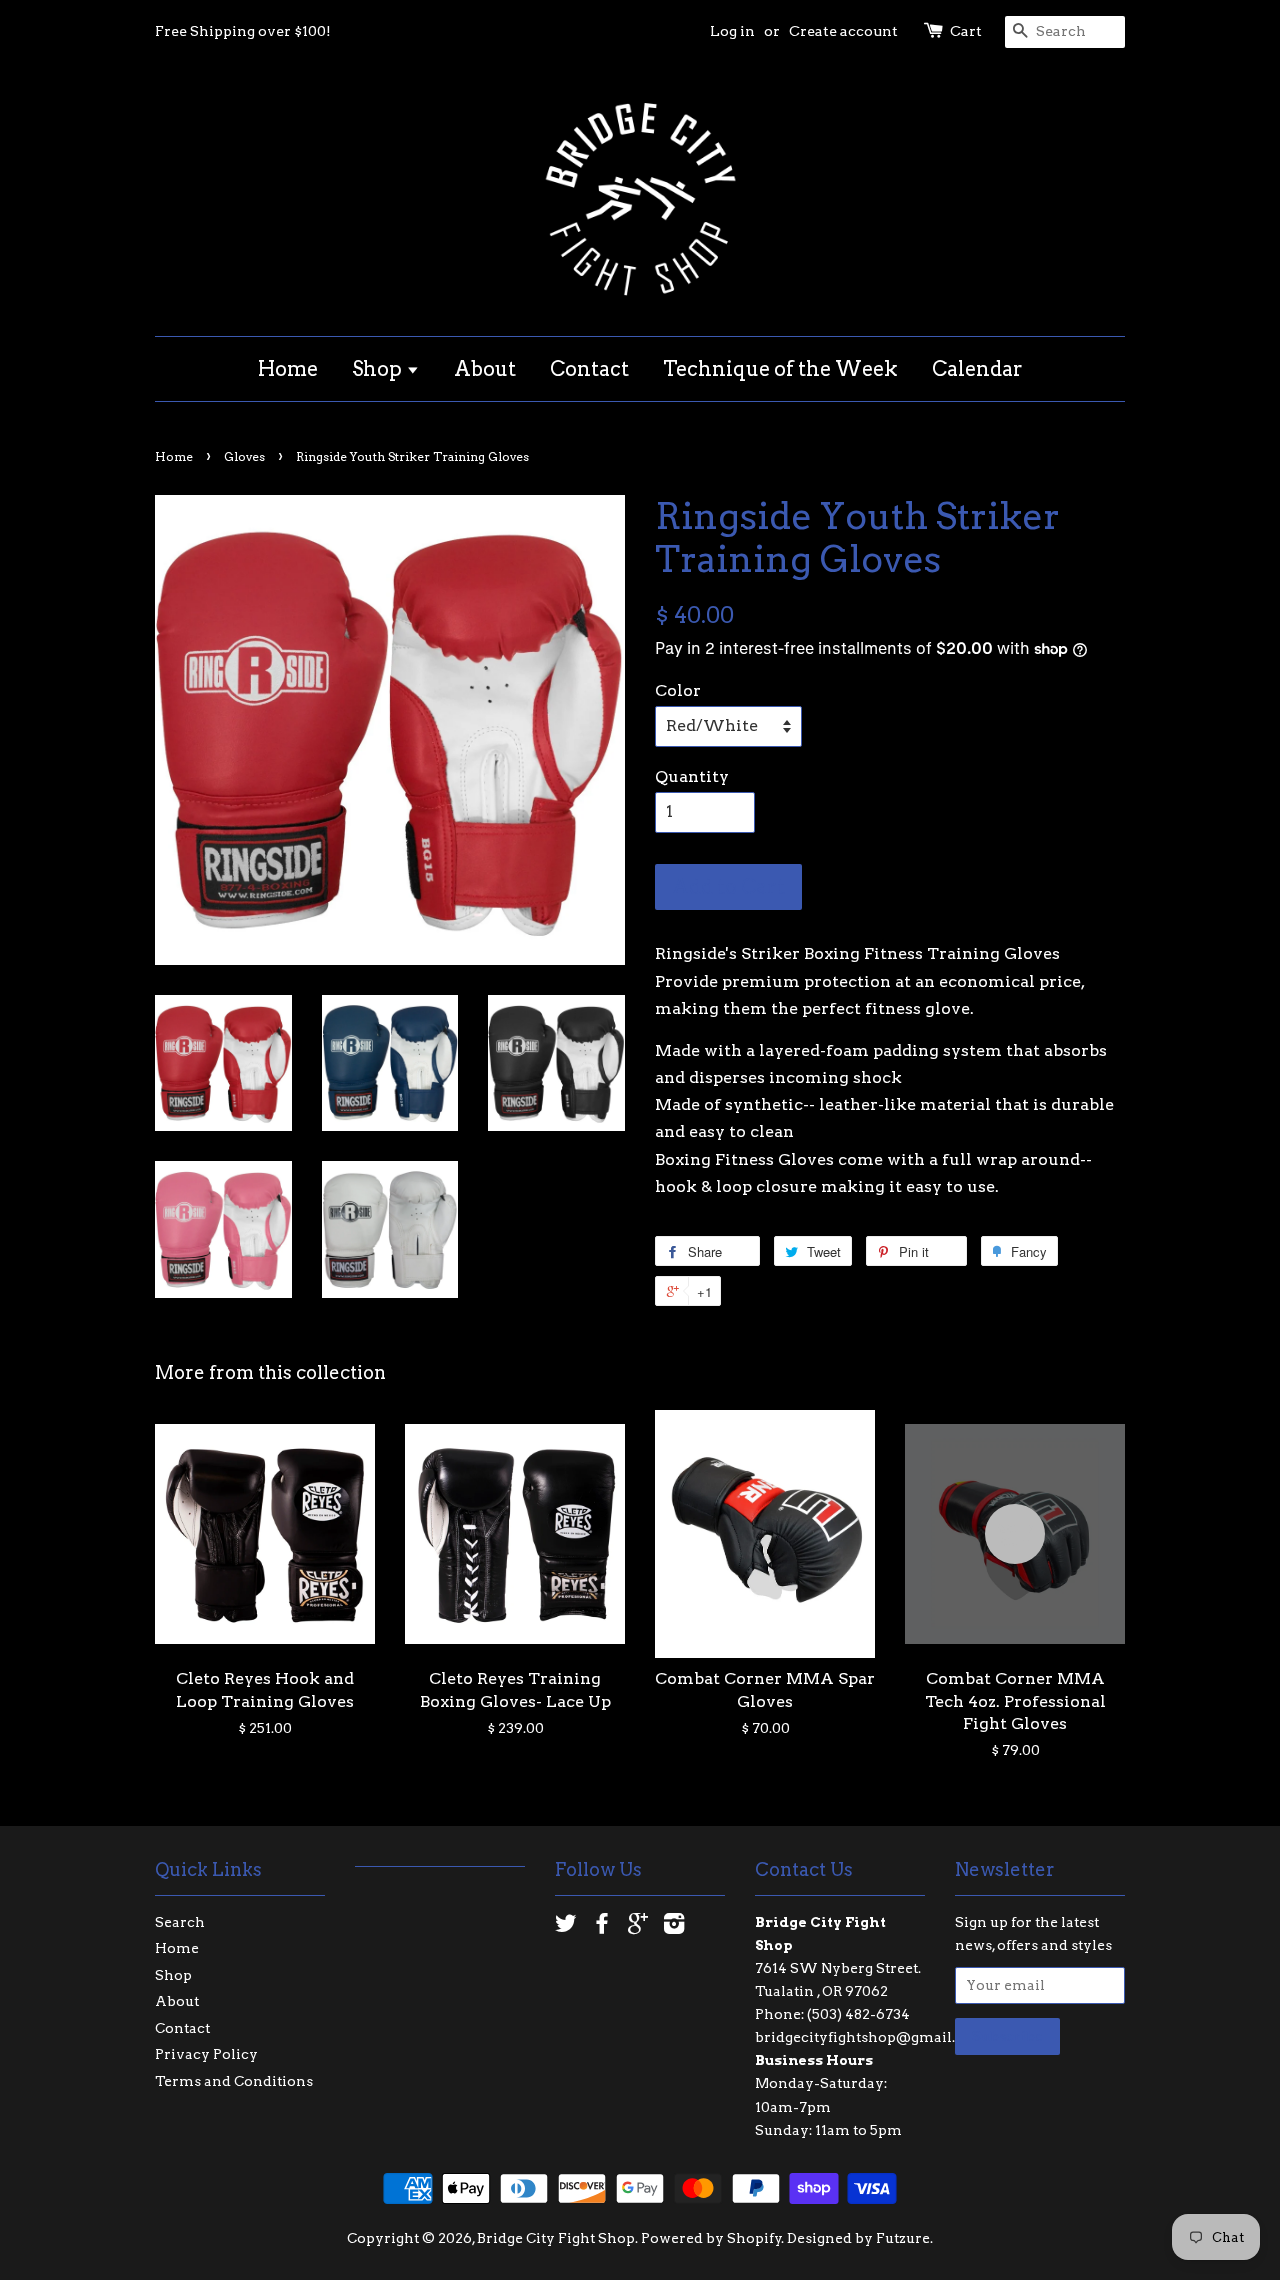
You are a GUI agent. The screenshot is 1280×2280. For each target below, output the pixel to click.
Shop (379, 369)
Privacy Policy (206, 2054)
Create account (843, 31)
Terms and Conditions (234, 2081)
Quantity (692, 776)
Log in (732, 31)
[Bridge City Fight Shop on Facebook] (602, 1927)
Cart (966, 31)
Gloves (244, 456)
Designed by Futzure (858, 2238)
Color (678, 690)
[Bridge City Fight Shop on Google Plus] (638, 1927)
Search (180, 1922)
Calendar (977, 369)
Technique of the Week (780, 369)
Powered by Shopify (711, 2238)
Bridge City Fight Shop (556, 2238)
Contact (589, 369)
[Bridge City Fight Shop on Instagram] (674, 1927)
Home (288, 369)
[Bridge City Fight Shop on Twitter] (566, 1927)
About (485, 369)
